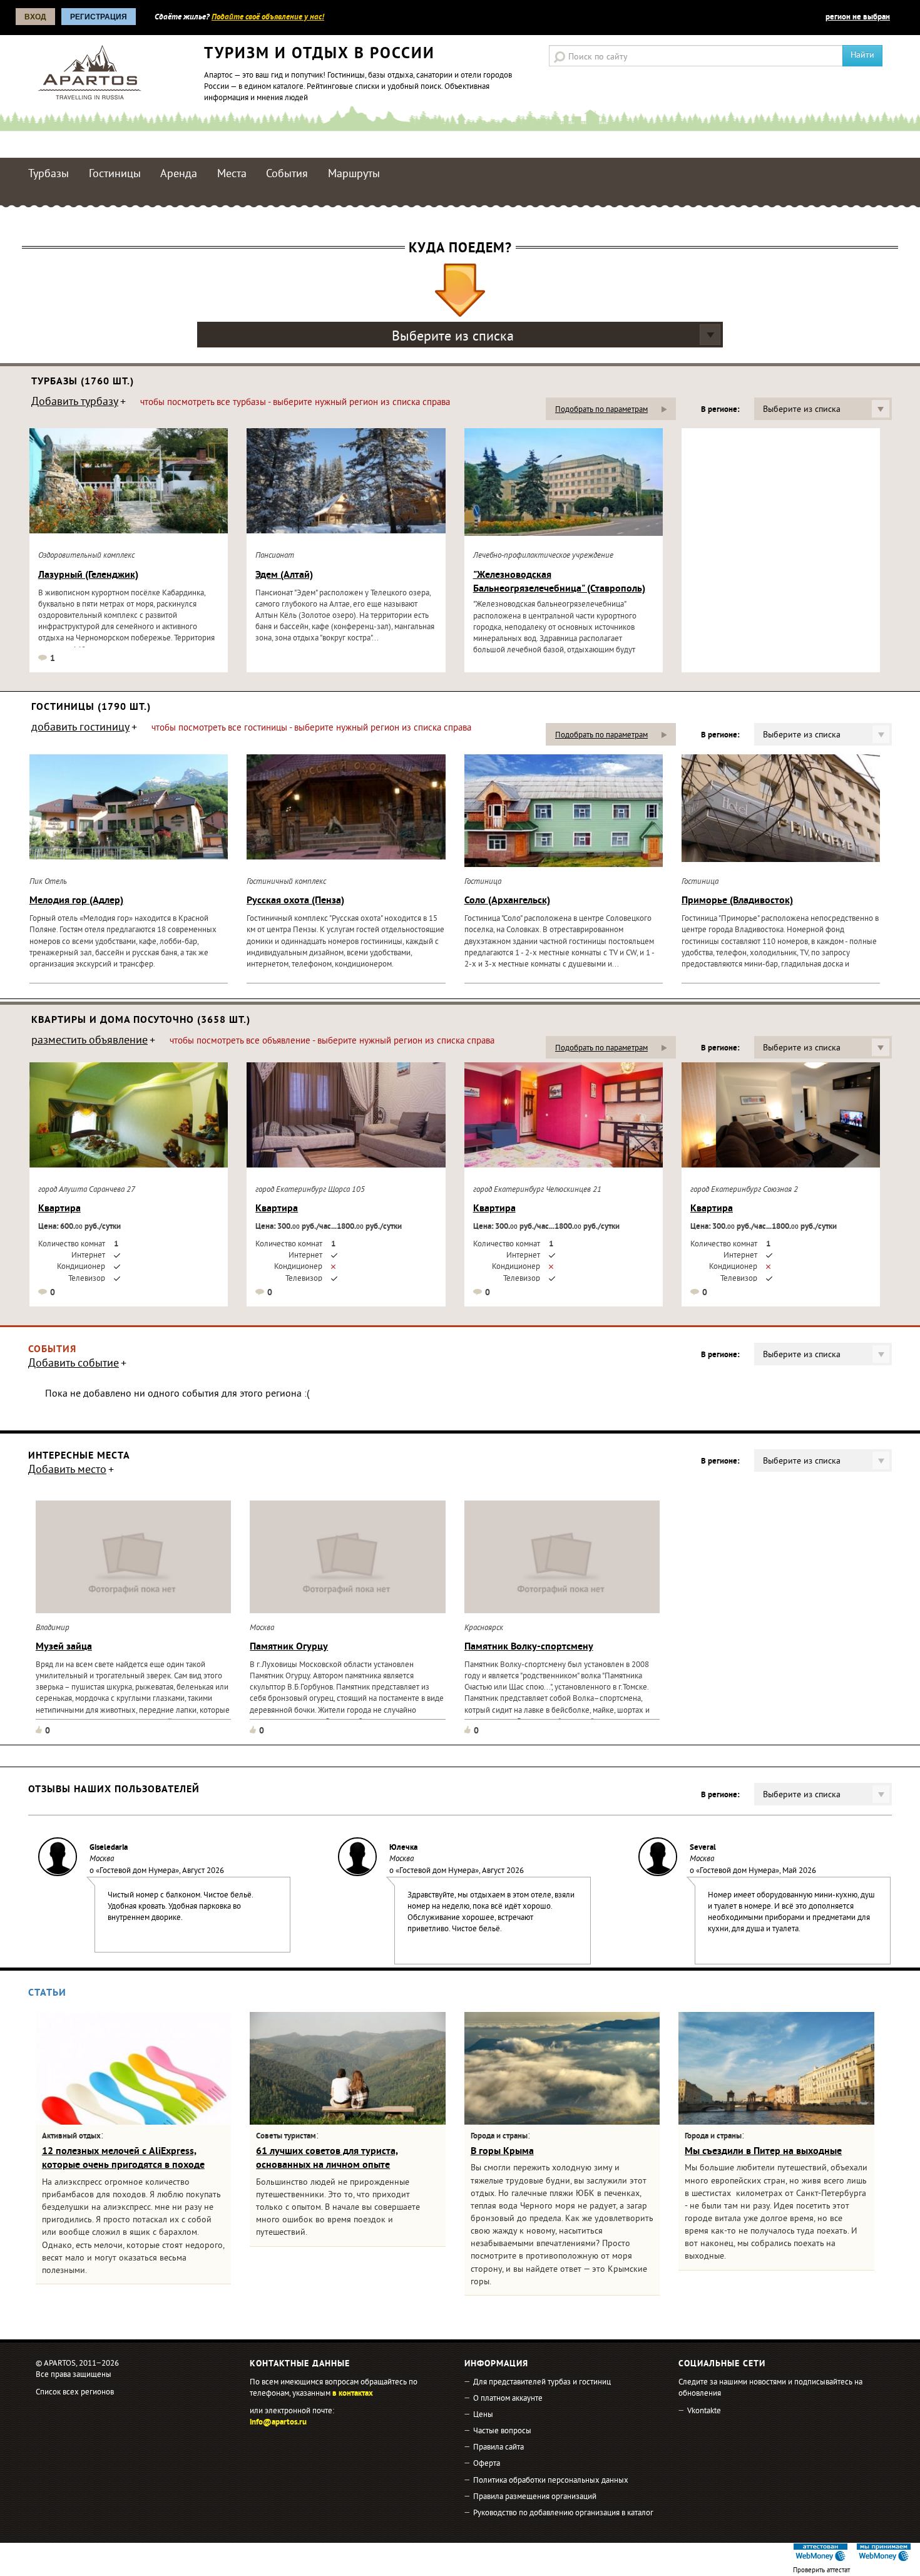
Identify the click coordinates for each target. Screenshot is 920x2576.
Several (703, 1848)
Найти (862, 55)
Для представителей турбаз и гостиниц (542, 2383)
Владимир (53, 1628)
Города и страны (499, 2137)
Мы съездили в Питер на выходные (763, 2152)
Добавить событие (74, 1365)
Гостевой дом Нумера (137, 1871)
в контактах (353, 2394)
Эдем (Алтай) (284, 575)
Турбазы (49, 174)
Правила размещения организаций (535, 2497)
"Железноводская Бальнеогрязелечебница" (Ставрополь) (559, 582)
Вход (35, 17)
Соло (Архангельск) (507, 901)
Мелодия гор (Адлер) (76, 901)
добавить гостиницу (80, 729)
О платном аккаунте (508, 2399)
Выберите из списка (453, 337)
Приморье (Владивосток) (737, 901)
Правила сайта (498, 2448)
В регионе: (720, 410)
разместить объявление (89, 1042)
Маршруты (354, 174)
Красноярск (484, 1628)
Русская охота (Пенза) (295, 901)
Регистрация (99, 17)
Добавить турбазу (75, 403)
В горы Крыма (502, 2152)
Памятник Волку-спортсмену (529, 1647)
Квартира (59, 1209)
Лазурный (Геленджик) (88, 575)
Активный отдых (71, 2137)
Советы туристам (286, 2137)
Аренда (179, 174)
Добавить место (67, 1471)
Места (232, 174)
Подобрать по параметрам (601, 410)
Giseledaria (109, 1848)
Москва (262, 1628)
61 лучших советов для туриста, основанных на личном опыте (327, 2158)
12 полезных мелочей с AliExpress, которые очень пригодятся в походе (123, 2158)
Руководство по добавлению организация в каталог (563, 2513)
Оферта (487, 2464)
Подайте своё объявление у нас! (268, 18)
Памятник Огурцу (289, 1647)
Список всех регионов (75, 2393)
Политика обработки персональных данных (551, 2481)
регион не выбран (858, 18)
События (287, 174)
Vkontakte (704, 2411)
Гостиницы (115, 174)
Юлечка (403, 1848)
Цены (483, 2415)
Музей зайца (64, 1647)
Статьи (47, 1993)
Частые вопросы (502, 2431)
